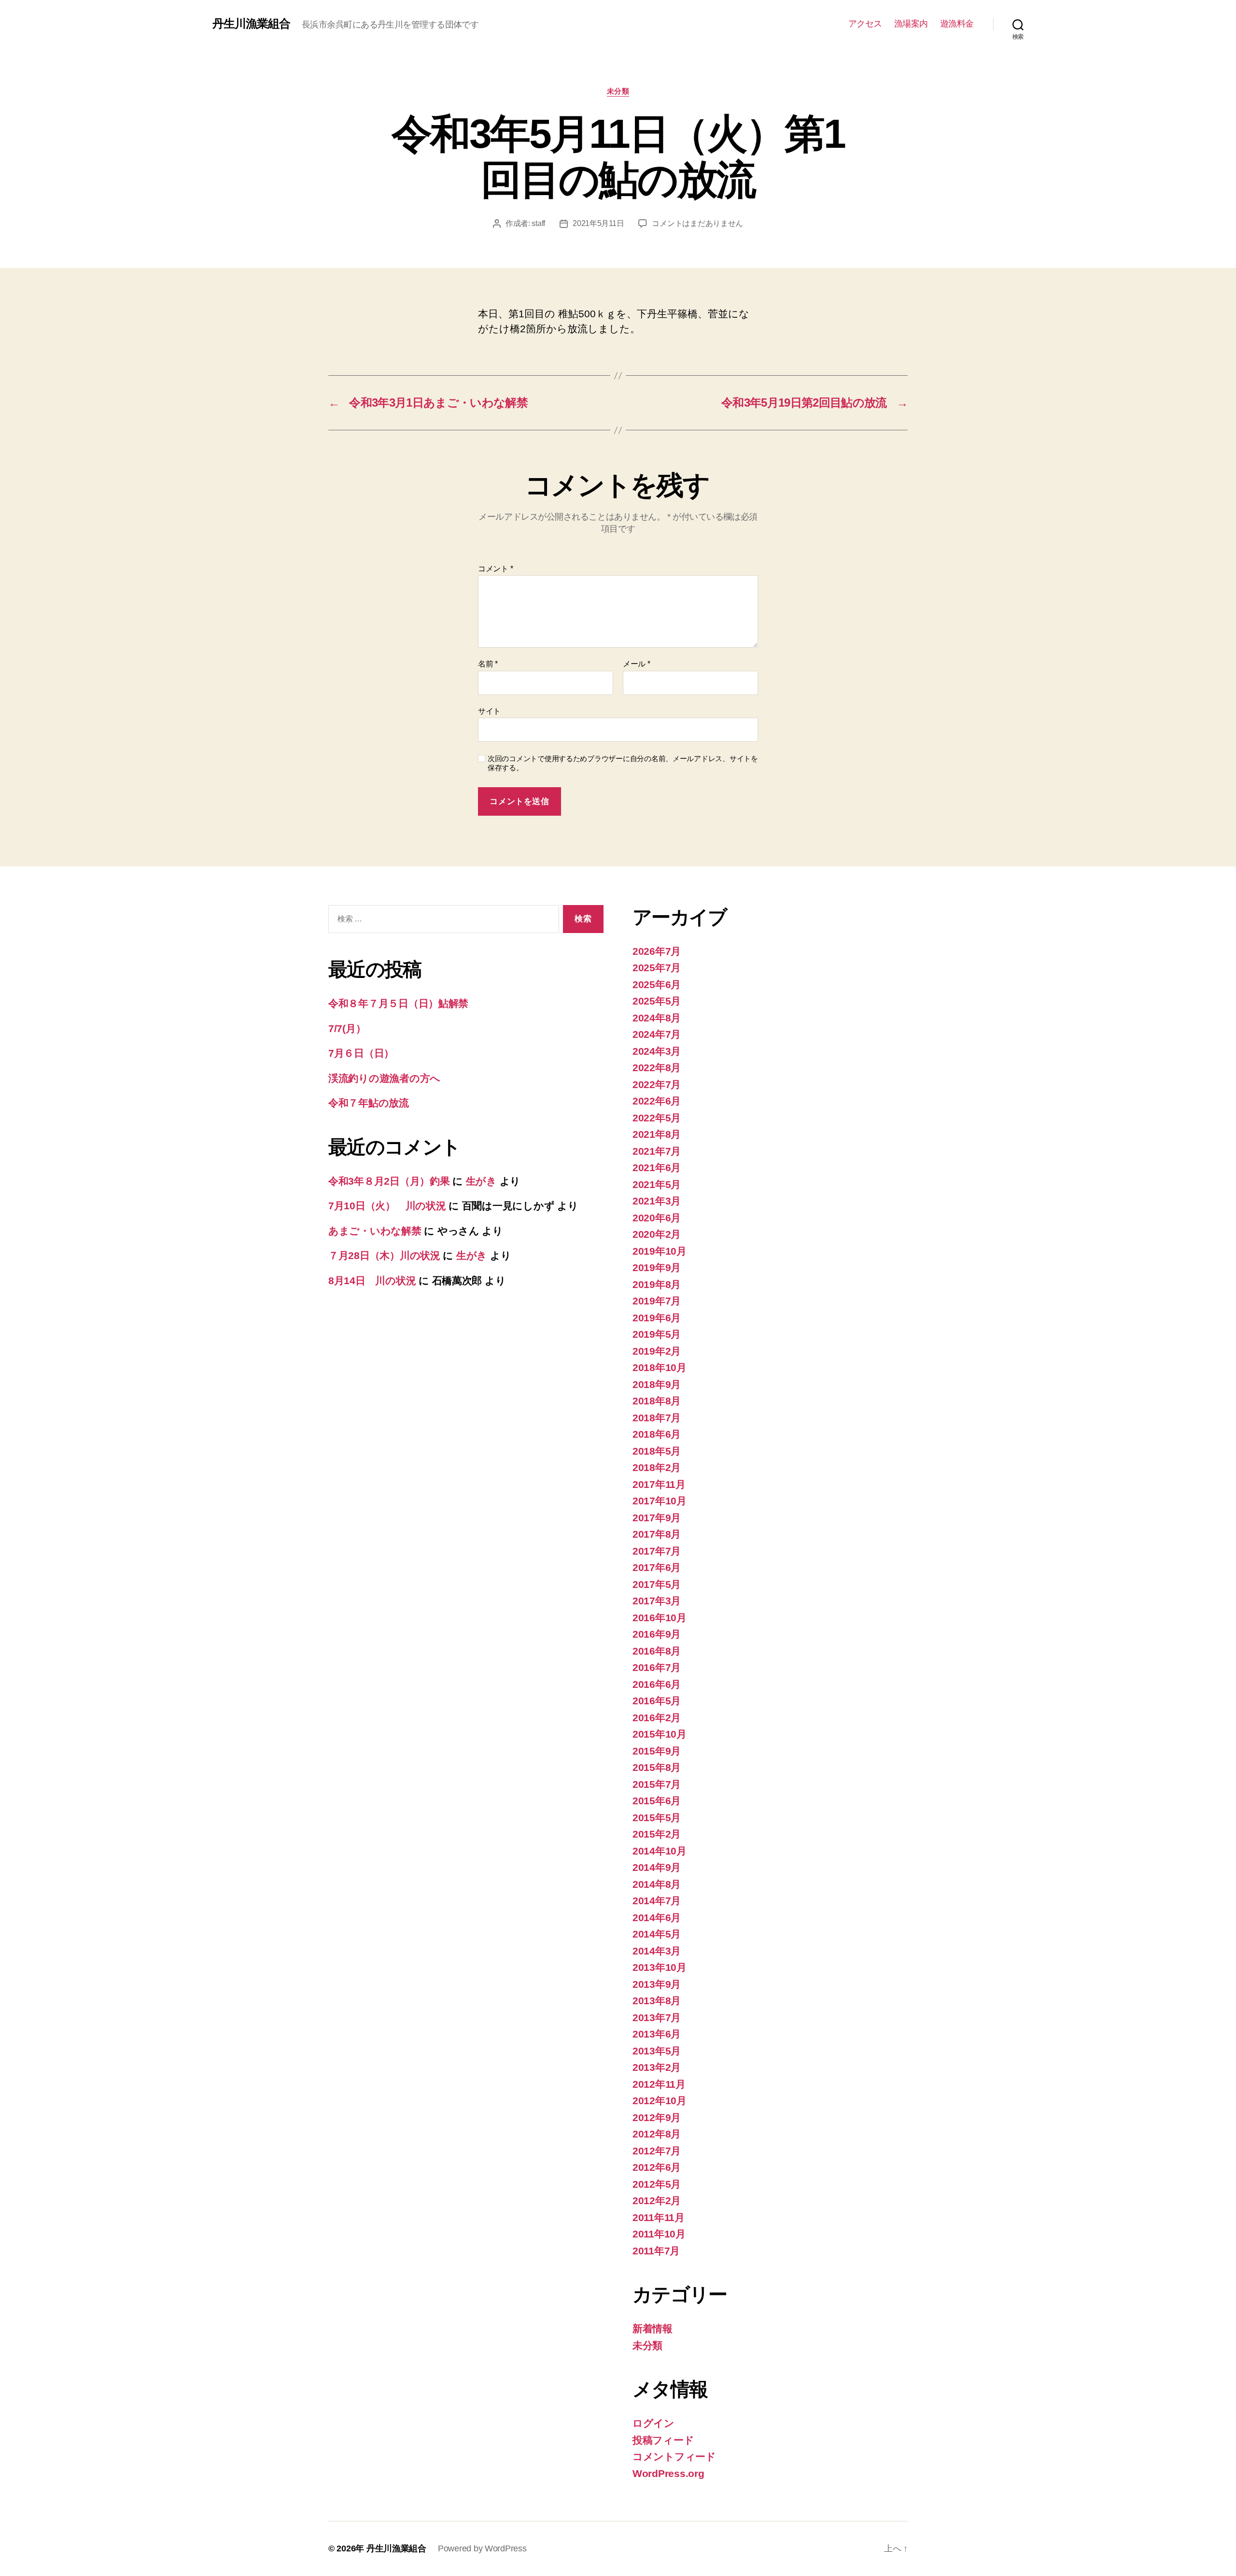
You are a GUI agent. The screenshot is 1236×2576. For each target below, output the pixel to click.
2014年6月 (657, 1918)
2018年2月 (657, 1467)
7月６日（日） (361, 1053)
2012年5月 (657, 2184)
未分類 (618, 91)
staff (538, 223)
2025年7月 (657, 968)
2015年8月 (657, 1767)
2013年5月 (657, 2051)
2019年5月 (657, 1334)
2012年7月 (657, 2151)
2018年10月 (660, 1367)
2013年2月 (657, 2067)
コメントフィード (674, 2456)
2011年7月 (656, 2251)
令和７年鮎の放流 (369, 1103)
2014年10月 (660, 1851)
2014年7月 (657, 1901)
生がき (481, 1181)
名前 (488, 664)
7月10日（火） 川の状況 (387, 1206)
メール (637, 664)
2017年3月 (657, 1601)
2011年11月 (659, 2217)
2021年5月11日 (598, 223)
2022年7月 (657, 1084)
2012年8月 (657, 2134)
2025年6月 (657, 984)
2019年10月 (660, 1251)
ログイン (653, 2423)
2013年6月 (657, 2034)
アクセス (865, 24)
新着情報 (653, 2328)
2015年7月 (657, 1784)
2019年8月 (657, 1284)
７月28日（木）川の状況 (384, 1255)
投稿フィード (663, 2440)
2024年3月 (657, 1051)
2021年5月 (657, 1184)
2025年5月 (657, 1001)
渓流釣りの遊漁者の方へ (384, 1078)
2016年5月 (657, 1701)
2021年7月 (657, 1151)
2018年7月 (657, 1418)
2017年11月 (659, 1484)
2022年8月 (657, 1068)
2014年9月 (657, 1867)
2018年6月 (657, 1434)
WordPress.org (668, 2473)
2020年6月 (657, 1218)
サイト (489, 711)
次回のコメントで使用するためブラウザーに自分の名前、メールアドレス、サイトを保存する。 (623, 763)
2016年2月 (657, 1718)
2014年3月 (657, 1951)
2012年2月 (657, 2201)
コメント (495, 569)
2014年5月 (657, 1934)
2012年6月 (657, 2167)
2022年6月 (657, 1101)
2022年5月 (657, 1118)
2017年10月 (660, 1501)
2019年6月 (657, 1318)
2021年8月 (657, 1134)
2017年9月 (657, 1518)
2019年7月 (657, 1301)
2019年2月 (657, 1351)
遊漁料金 (957, 24)
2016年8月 (657, 1651)
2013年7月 (657, 2017)
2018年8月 (657, 1401)
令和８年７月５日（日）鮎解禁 (398, 1003)
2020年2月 (657, 1234)
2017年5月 (657, 1584)
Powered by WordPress (482, 2548)
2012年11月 (659, 2084)
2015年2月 (657, 1834)
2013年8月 (657, 2001)
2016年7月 (657, 1667)
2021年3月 (657, 1201)
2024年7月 (657, 1034)
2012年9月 (657, 2117)
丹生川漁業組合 (251, 24)
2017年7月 (657, 1551)
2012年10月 (660, 2101)
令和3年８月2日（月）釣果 (389, 1181)
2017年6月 (657, 1567)
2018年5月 (657, 1451)
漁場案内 (911, 24)
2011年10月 (659, 2234)
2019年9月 (657, 1267)
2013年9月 (657, 1984)
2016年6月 (657, 1684)
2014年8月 (657, 1884)
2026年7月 (657, 951)
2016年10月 (660, 1618)
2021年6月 (657, 1168)
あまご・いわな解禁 (375, 1231)
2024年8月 (657, 1018)
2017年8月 (657, 1534)
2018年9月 (657, 1384)
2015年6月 (657, 1801)
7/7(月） (347, 1028)
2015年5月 (657, 1818)
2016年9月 (657, 1634)
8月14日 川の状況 (372, 1281)
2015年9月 (657, 1751)
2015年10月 (660, 1734)
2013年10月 (660, 1967)
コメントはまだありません (697, 223)
